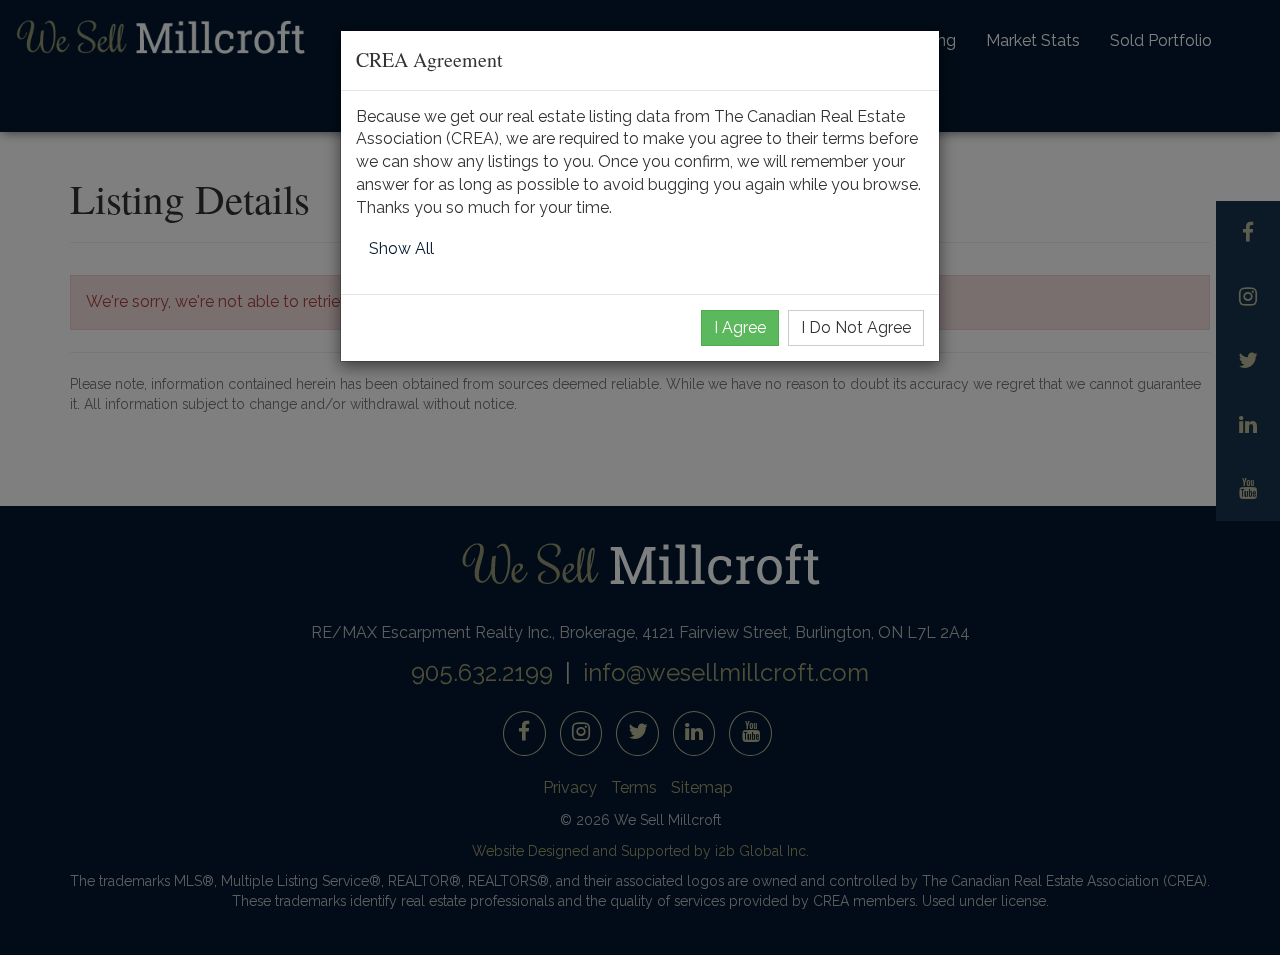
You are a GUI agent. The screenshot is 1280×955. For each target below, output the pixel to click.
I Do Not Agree (856, 327)
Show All (401, 248)
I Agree (740, 327)
